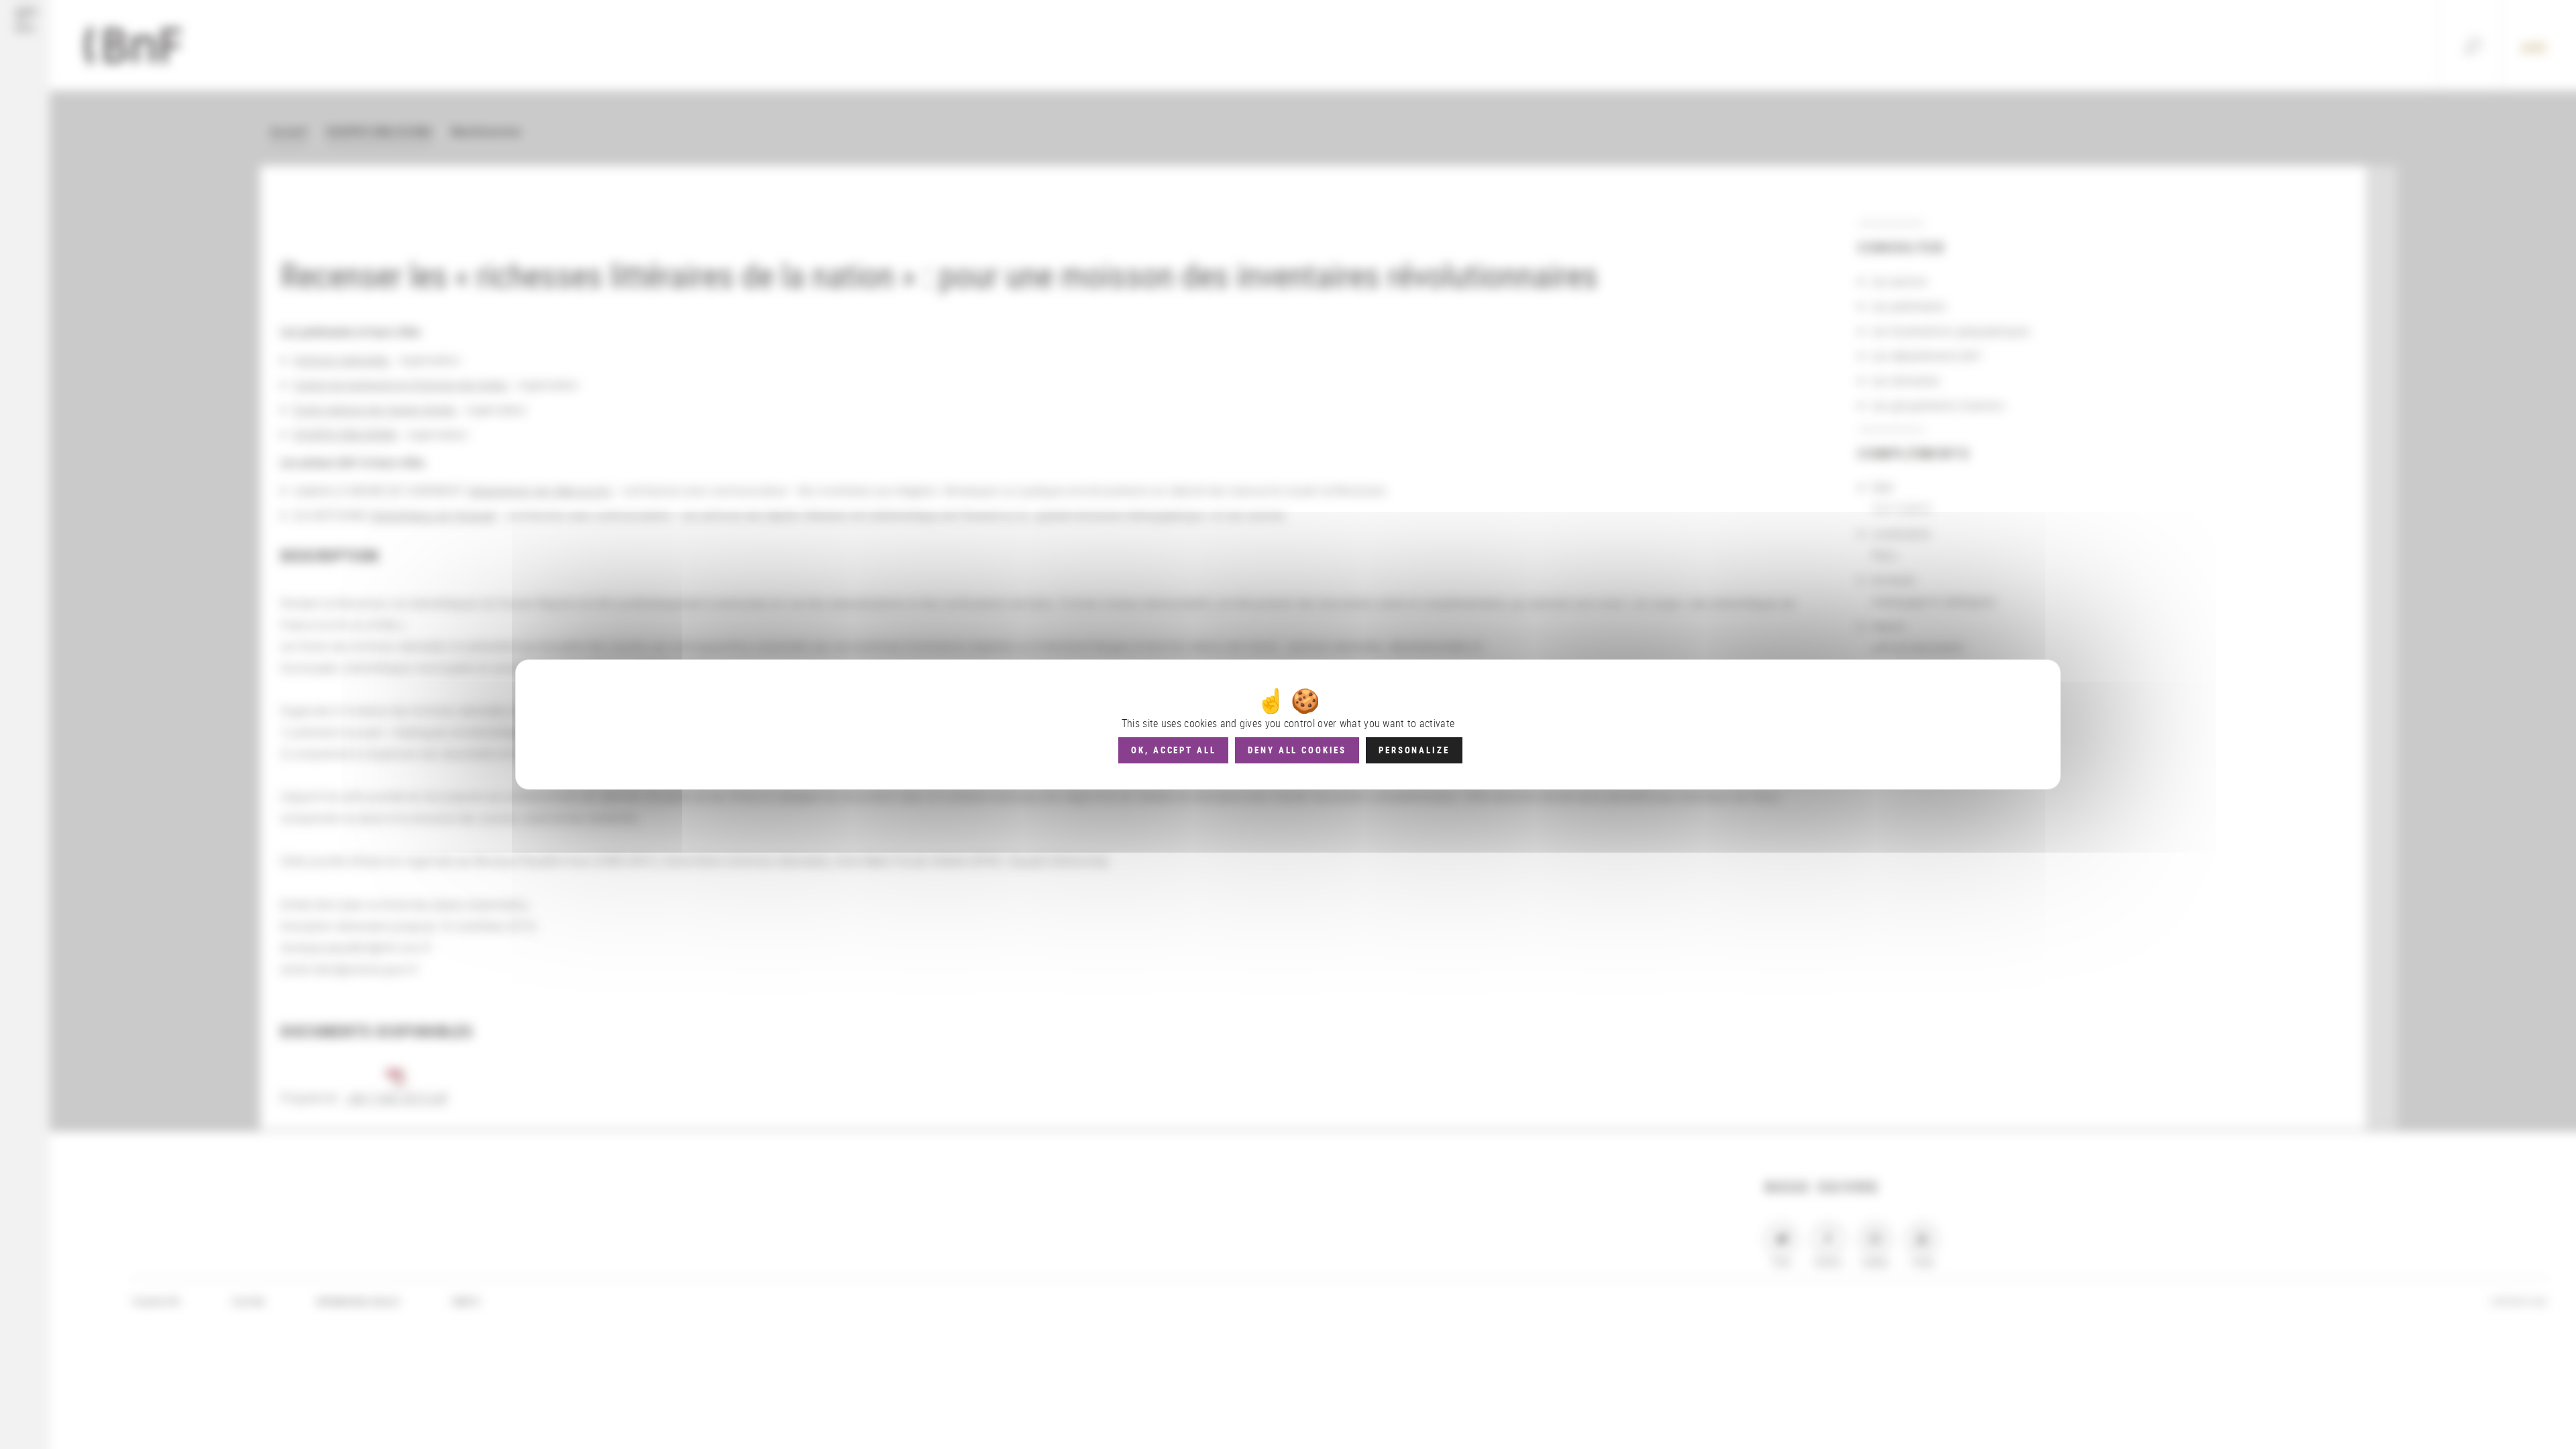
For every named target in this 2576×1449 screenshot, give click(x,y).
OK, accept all (1173, 750)
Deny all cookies (1297, 750)
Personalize (1414, 750)
